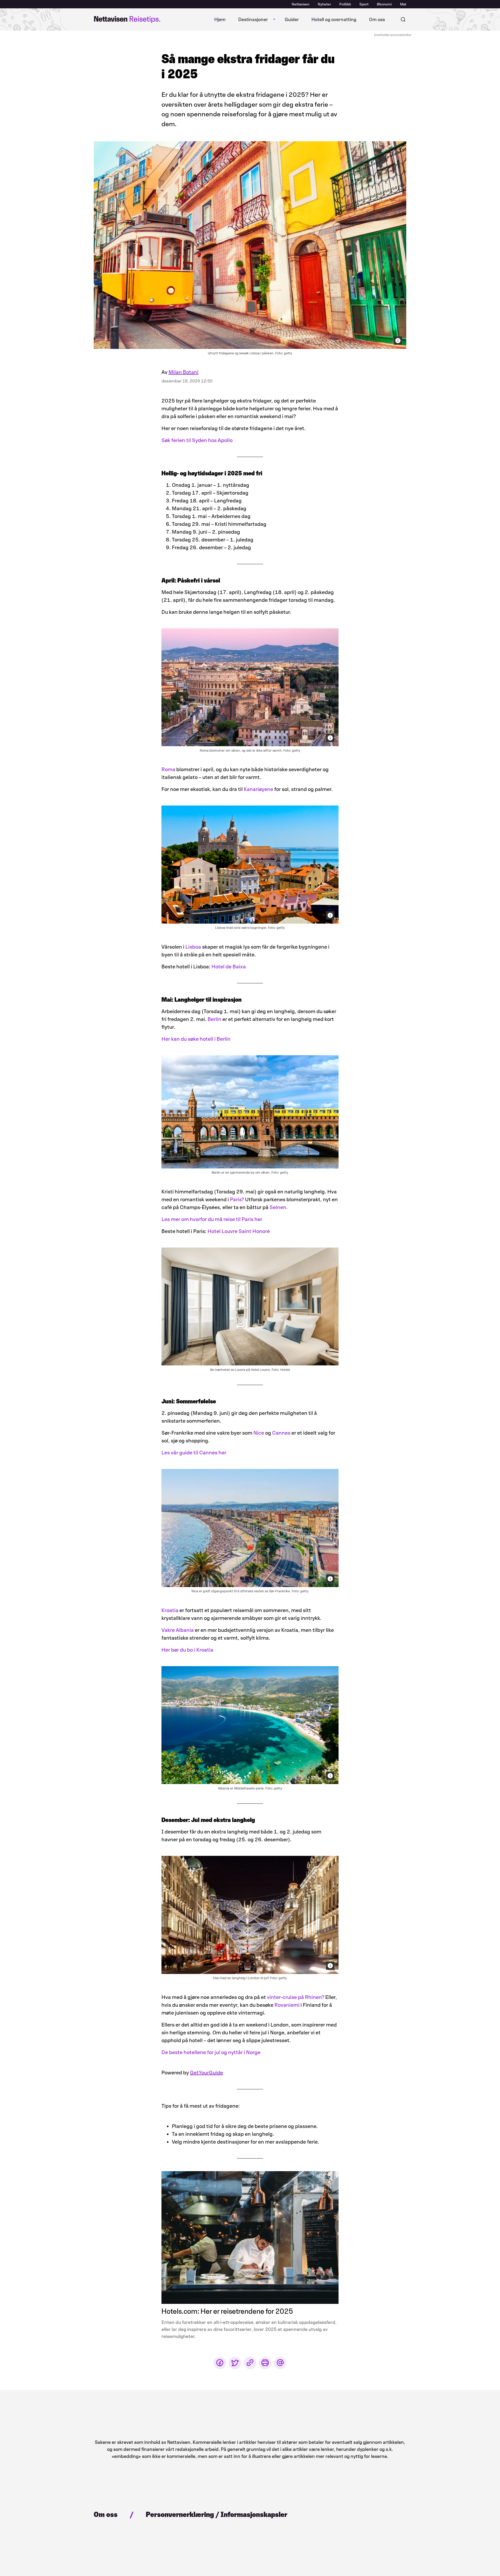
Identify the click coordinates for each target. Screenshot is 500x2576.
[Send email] (280, 2363)
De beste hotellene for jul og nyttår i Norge (211, 2052)
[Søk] (403, 20)
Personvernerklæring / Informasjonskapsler (217, 2514)
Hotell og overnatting (334, 20)
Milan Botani (183, 372)
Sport (364, 4)
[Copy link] (250, 2363)
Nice (259, 1433)
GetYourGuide (206, 2073)
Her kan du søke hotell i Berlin (196, 1039)
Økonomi (384, 4)
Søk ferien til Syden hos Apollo (197, 440)
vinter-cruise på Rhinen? (296, 1997)
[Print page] (265, 2363)
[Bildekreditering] (398, 341)
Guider (292, 20)
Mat (403, 4)
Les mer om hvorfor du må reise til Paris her (212, 1219)
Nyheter (324, 4)
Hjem (220, 20)
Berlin (214, 1019)
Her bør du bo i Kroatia (187, 1650)
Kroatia (170, 1610)
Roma (169, 769)
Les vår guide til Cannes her (194, 1453)
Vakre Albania (178, 1630)
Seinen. (279, 1207)
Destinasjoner (253, 20)
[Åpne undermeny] (274, 20)
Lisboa (193, 947)
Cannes (281, 1433)
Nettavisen (301, 4)
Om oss (377, 20)
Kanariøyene (258, 789)
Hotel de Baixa (229, 967)
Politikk (345, 4)
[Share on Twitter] (235, 2363)
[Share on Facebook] (220, 2363)
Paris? (237, 1199)
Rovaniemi (287, 2005)
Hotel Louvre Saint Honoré (239, 1231)
